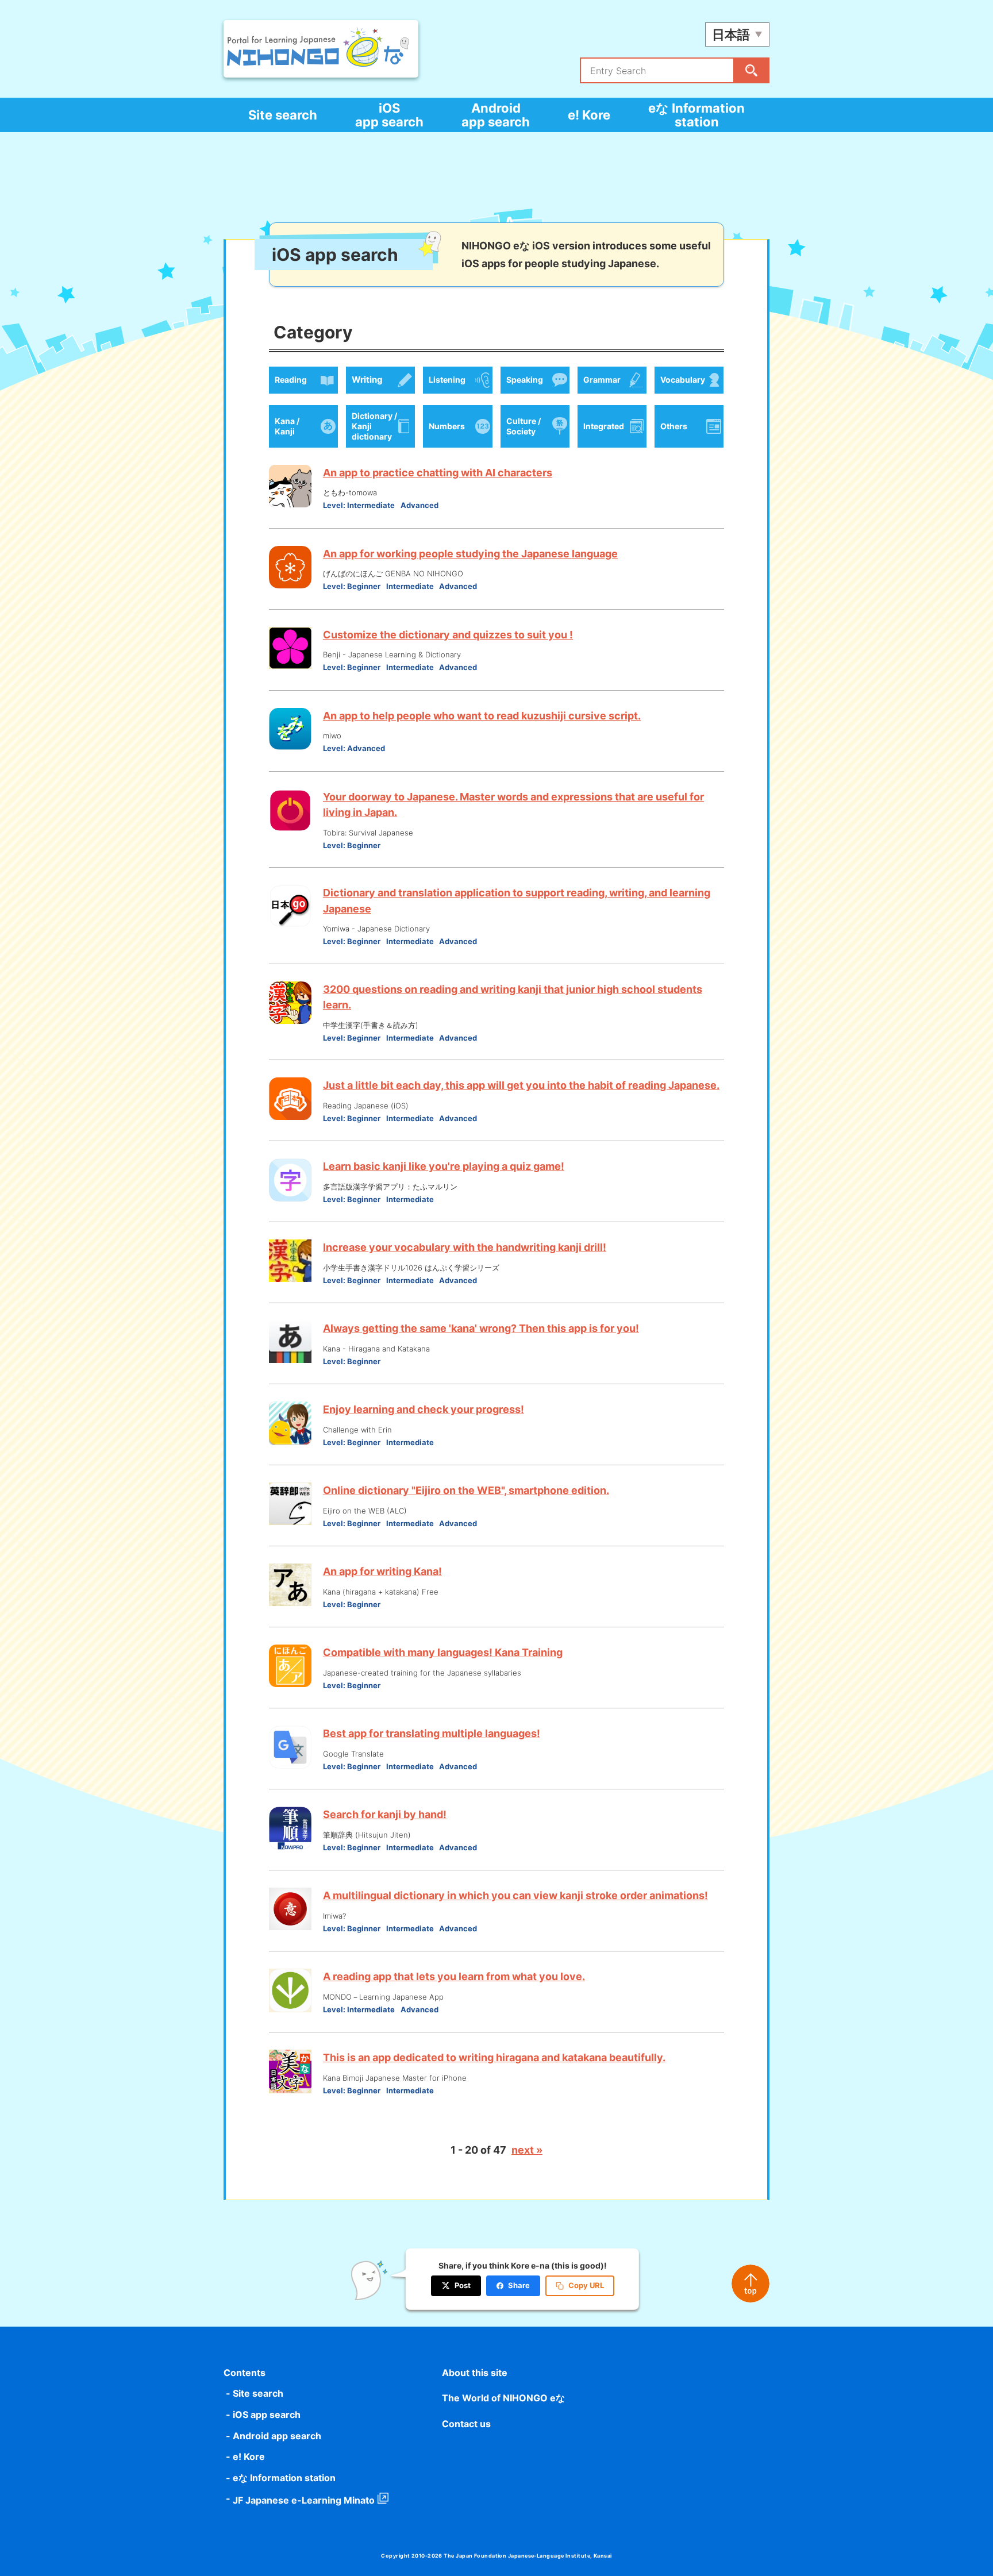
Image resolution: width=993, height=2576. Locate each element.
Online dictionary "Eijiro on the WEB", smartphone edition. (466, 1490)
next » (527, 2150)
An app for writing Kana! (382, 1571)
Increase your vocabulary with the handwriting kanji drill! (465, 1247)
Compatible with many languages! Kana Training (443, 1652)
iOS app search (389, 115)
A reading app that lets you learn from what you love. (454, 1976)
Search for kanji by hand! (385, 1814)
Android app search (496, 115)
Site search (283, 115)
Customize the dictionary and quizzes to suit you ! (448, 635)
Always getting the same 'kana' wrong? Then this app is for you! (481, 1328)
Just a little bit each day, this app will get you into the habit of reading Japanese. (521, 1085)
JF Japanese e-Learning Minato (304, 2500)
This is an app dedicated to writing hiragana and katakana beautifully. (494, 2057)
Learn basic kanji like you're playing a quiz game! (444, 1166)
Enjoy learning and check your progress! (424, 1409)
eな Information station (696, 115)
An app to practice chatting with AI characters (438, 473)
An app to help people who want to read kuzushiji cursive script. (482, 716)
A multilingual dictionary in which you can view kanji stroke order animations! (515, 1895)
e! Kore (589, 115)
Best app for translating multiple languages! (432, 1733)
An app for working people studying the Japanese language (470, 554)
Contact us (466, 2424)
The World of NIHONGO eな (503, 2398)
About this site (475, 2373)
